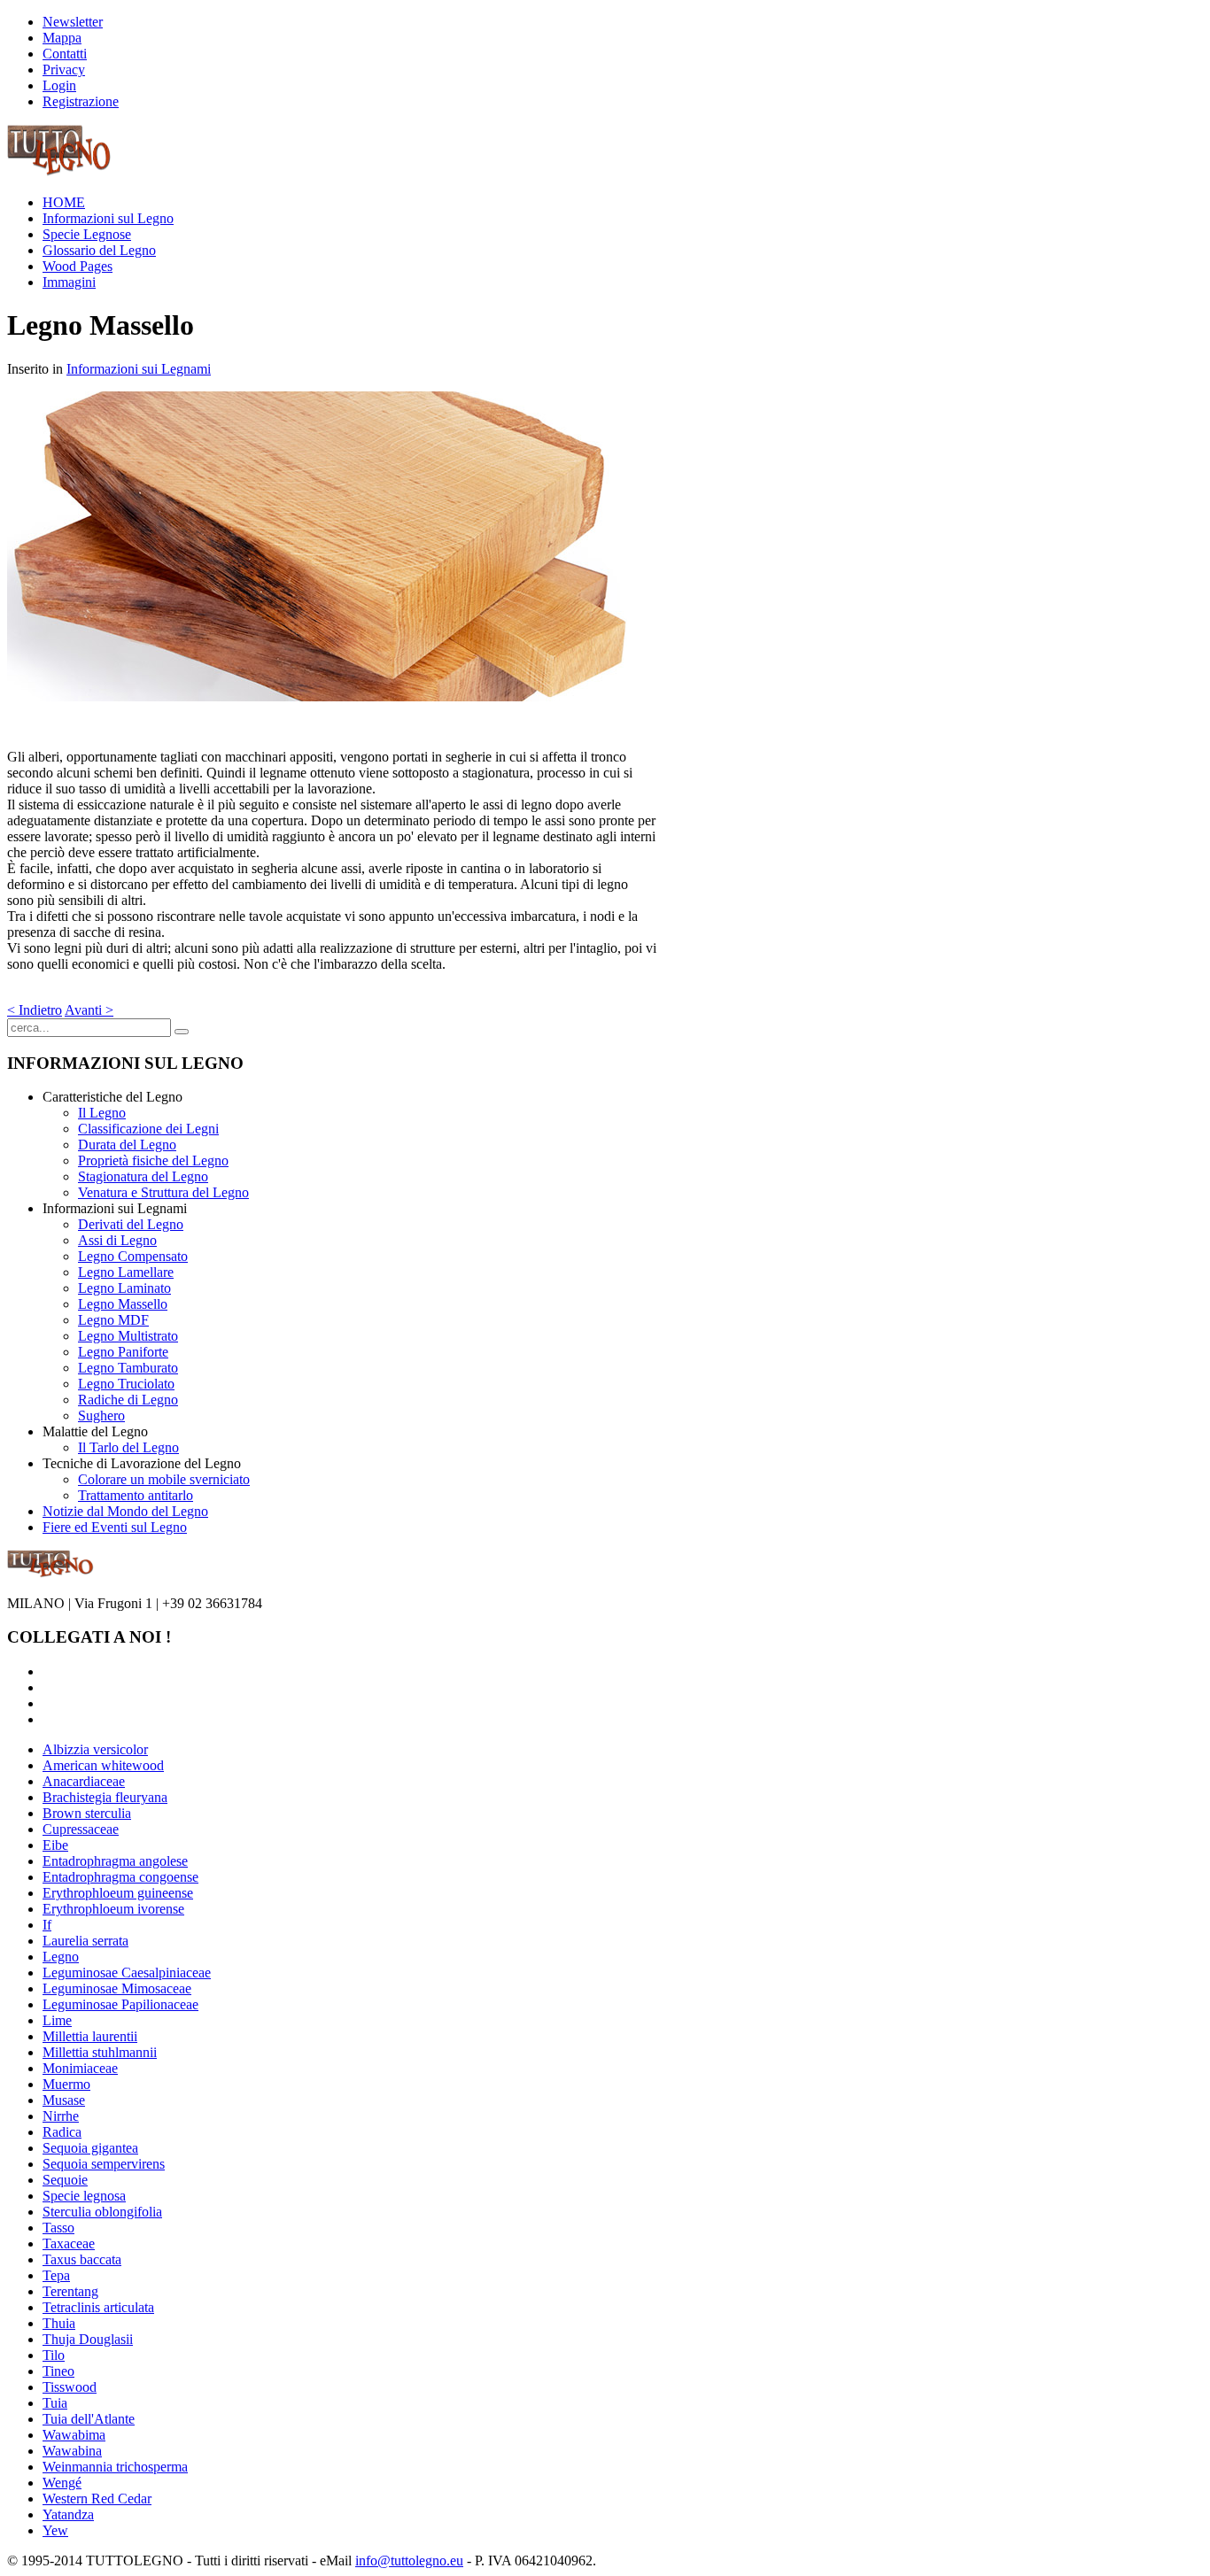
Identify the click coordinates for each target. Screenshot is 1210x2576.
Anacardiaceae (84, 1781)
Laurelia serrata (85, 1941)
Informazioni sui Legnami (139, 369)
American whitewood (103, 1765)
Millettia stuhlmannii (100, 2052)
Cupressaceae (81, 1829)
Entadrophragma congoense (120, 1877)
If (47, 1925)
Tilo (54, 2355)
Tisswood (70, 2387)
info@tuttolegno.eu (409, 2561)
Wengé (62, 2483)
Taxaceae (69, 2243)
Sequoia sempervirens (104, 2164)
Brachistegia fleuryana (105, 1797)
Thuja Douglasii (88, 2339)
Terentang (70, 2291)
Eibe (55, 1845)
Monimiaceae (80, 2068)
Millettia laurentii (90, 2036)
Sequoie (65, 2180)
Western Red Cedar (97, 2499)
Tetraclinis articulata (98, 2307)
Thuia (59, 2323)
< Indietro (35, 1010)
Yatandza (68, 2514)
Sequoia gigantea (90, 2148)
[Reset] (182, 1032)
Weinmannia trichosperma (115, 2467)
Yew (55, 2530)
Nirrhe (61, 2116)
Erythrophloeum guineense (118, 1893)
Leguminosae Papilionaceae (120, 2004)
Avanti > (89, 1010)
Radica (62, 2132)
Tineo (58, 2371)
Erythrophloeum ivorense (113, 1909)
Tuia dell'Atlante (89, 2419)
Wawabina (72, 2451)
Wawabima (74, 2435)
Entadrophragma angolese (115, 1861)
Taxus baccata (82, 2259)
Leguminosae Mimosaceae (117, 1988)
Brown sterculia (87, 1813)
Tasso (58, 2228)
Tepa (56, 2275)
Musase (64, 2100)
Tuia (55, 2403)
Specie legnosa (84, 2196)
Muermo (66, 2084)
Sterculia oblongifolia (102, 2212)
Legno (61, 1957)
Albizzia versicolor (95, 1749)
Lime (57, 2020)
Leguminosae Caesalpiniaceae (127, 1973)
